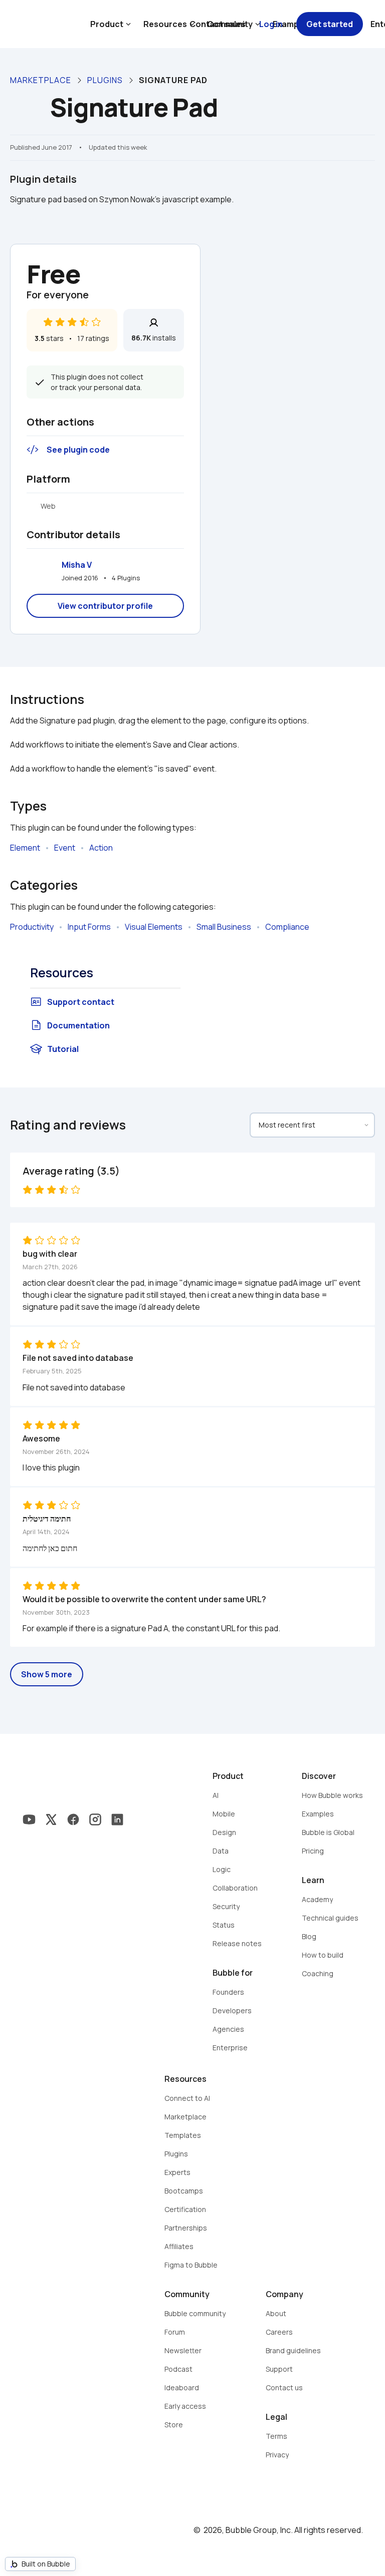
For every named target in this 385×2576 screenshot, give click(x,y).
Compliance (287, 927)
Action (101, 848)
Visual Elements (154, 927)
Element (25, 848)
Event (65, 848)
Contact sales (218, 24)
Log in (271, 24)
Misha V (77, 565)
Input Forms (89, 927)
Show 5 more (47, 1674)
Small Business (224, 927)
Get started (330, 24)
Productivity (32, 927)
